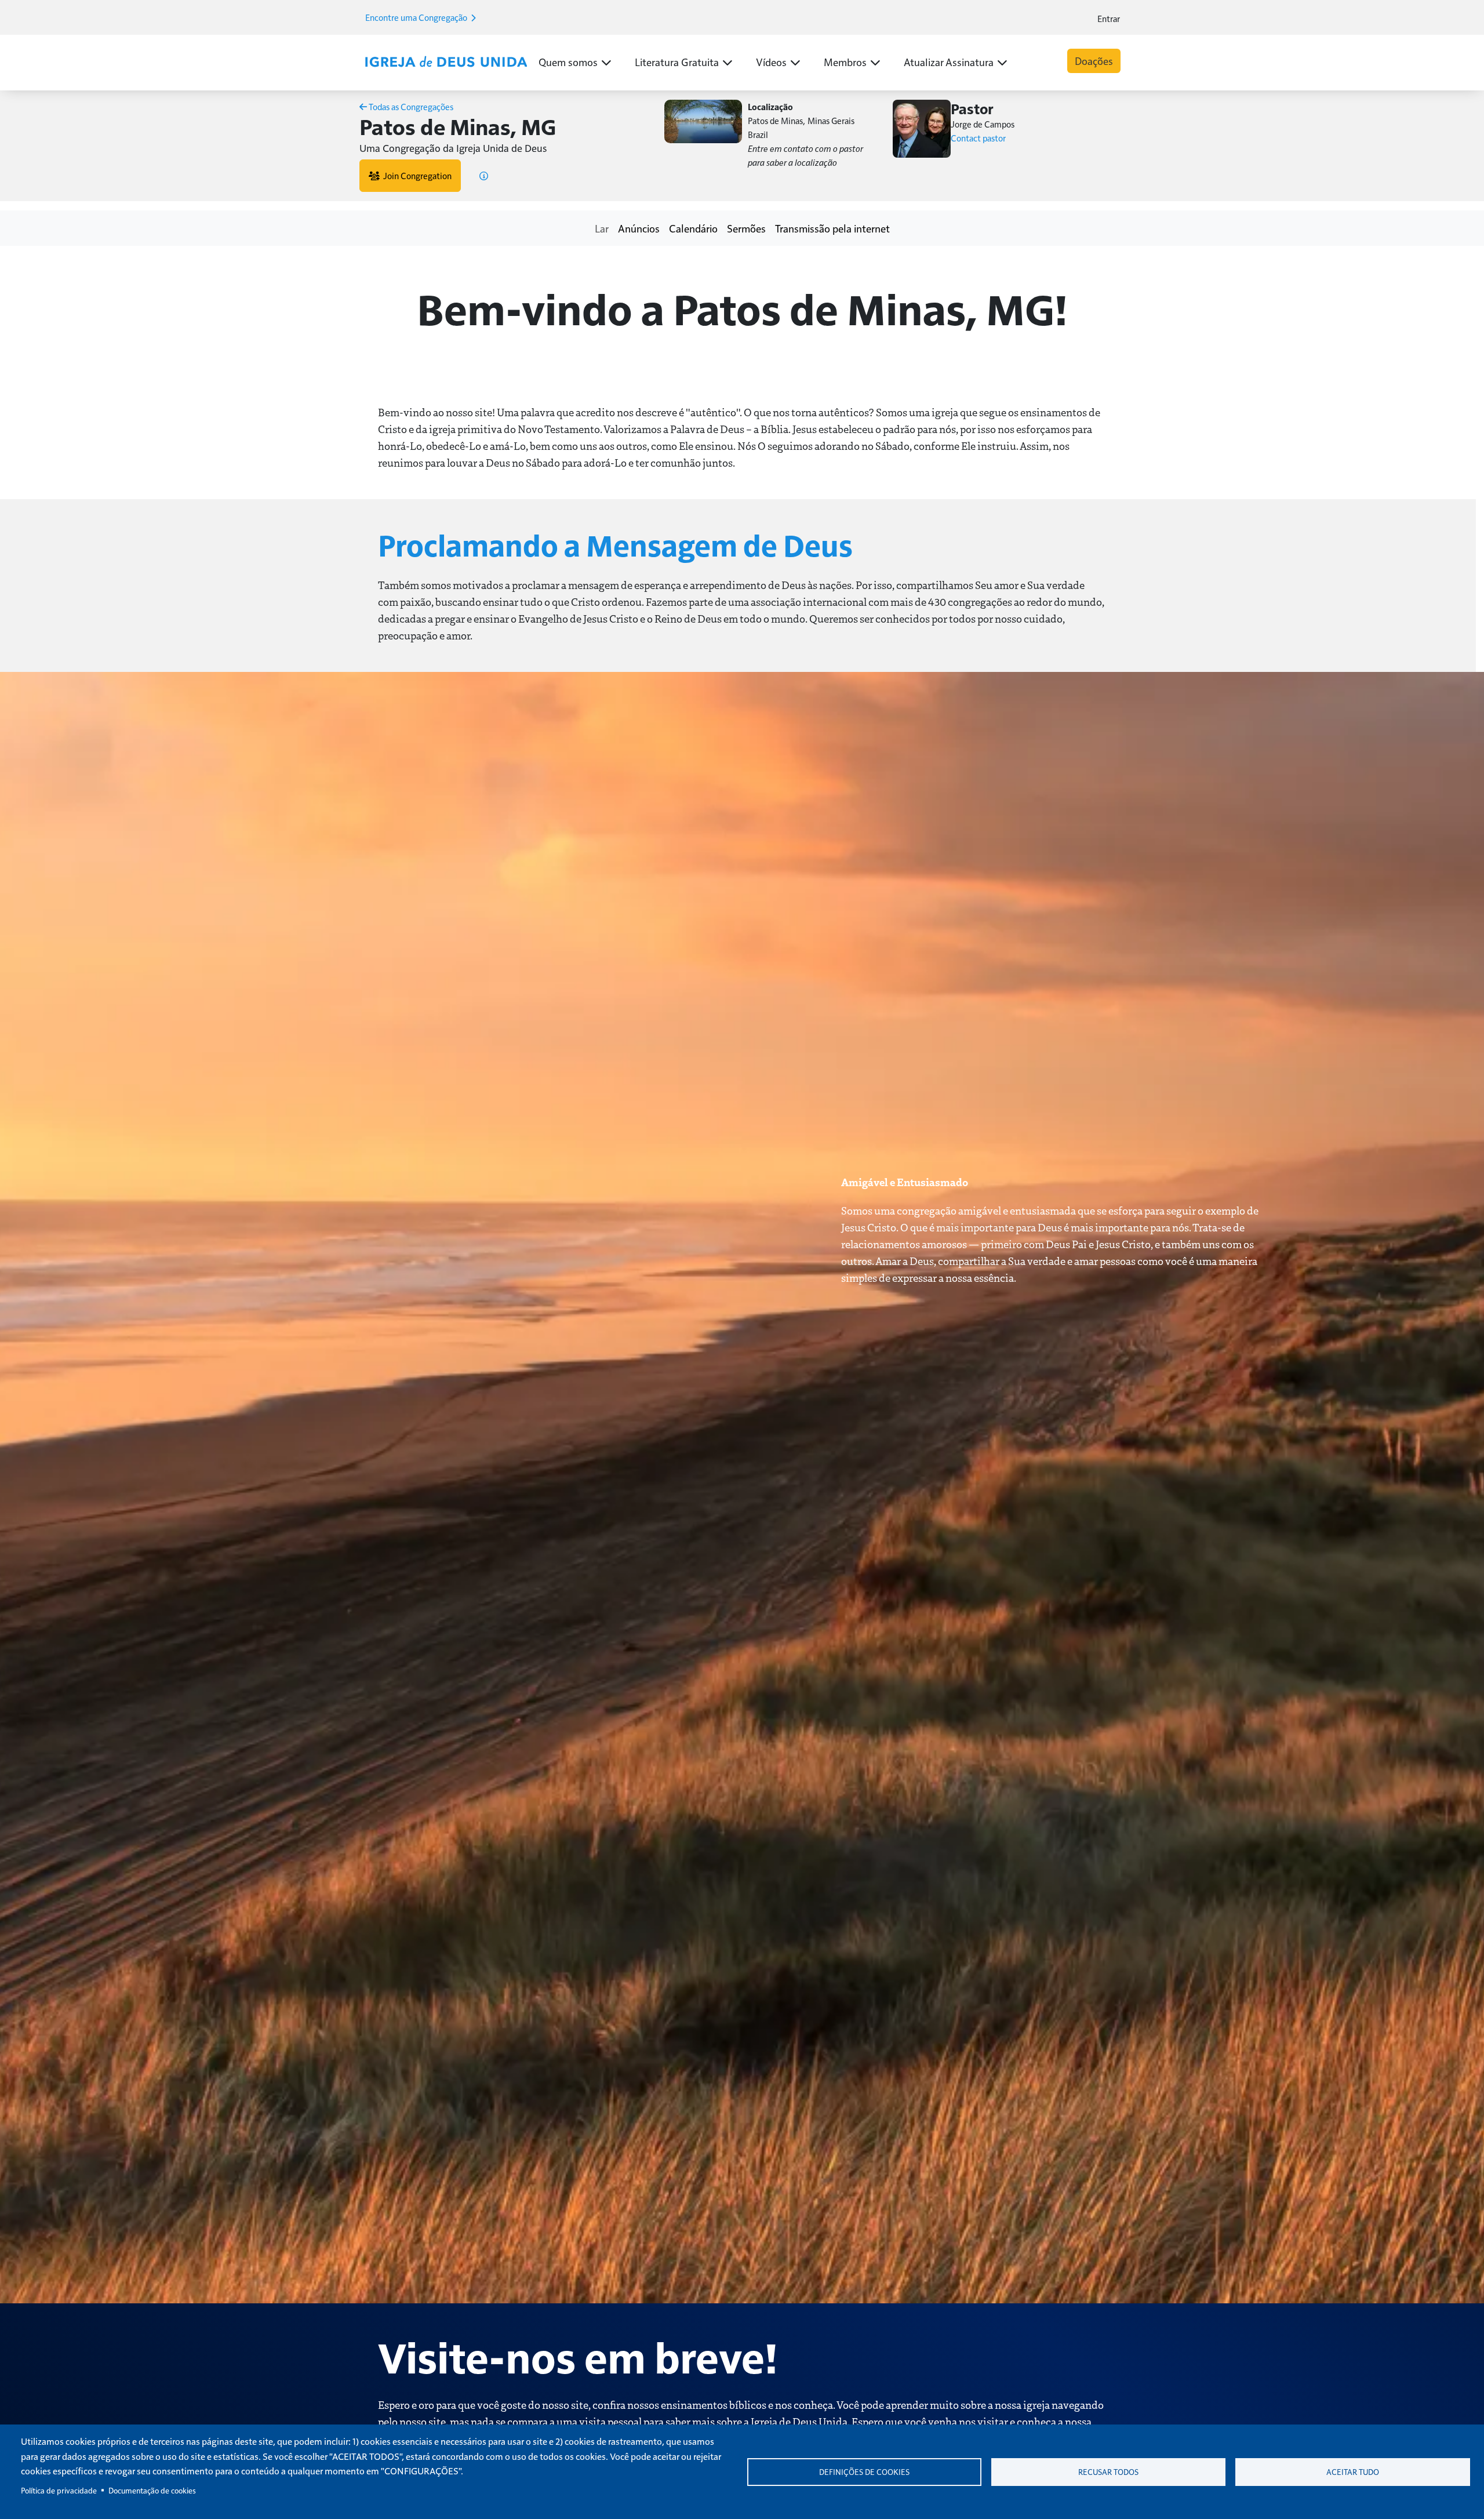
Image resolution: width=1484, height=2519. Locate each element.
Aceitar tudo (1353, 2472)
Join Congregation (416, 175)
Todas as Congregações (410, 106)
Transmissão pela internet (832, 228)
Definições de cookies (864, 2472)
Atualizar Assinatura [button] (949, 62)
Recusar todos (1108, 2472)
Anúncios (639, 228)
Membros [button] (845, 62)
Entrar (1109, 18)
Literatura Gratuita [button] (677, 62)
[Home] (446, 62)
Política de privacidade (59, 2490)
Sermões (746, 228)
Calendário (693, 228)
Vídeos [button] (771, 62)
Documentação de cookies (152, 2490)
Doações (1094, 61)
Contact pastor (978, 138)
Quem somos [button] (568, 62)
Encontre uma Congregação (417, 17)
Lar (602, 228)
